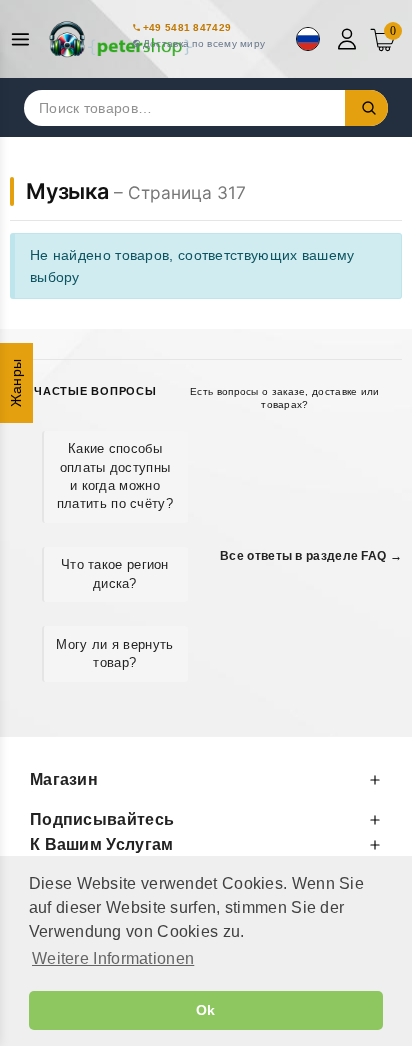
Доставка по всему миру (204, 43)
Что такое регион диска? (115, 573)
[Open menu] (25, 39)
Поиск (367, 108)
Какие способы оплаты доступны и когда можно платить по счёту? (115, 476)
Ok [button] (206, 1010)
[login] (349, 39)
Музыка (67, 191)
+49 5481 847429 (187, 27)
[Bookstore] (120, 39)
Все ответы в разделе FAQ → (311, 556)
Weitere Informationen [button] (113, 958)
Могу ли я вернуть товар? (114, 653)
